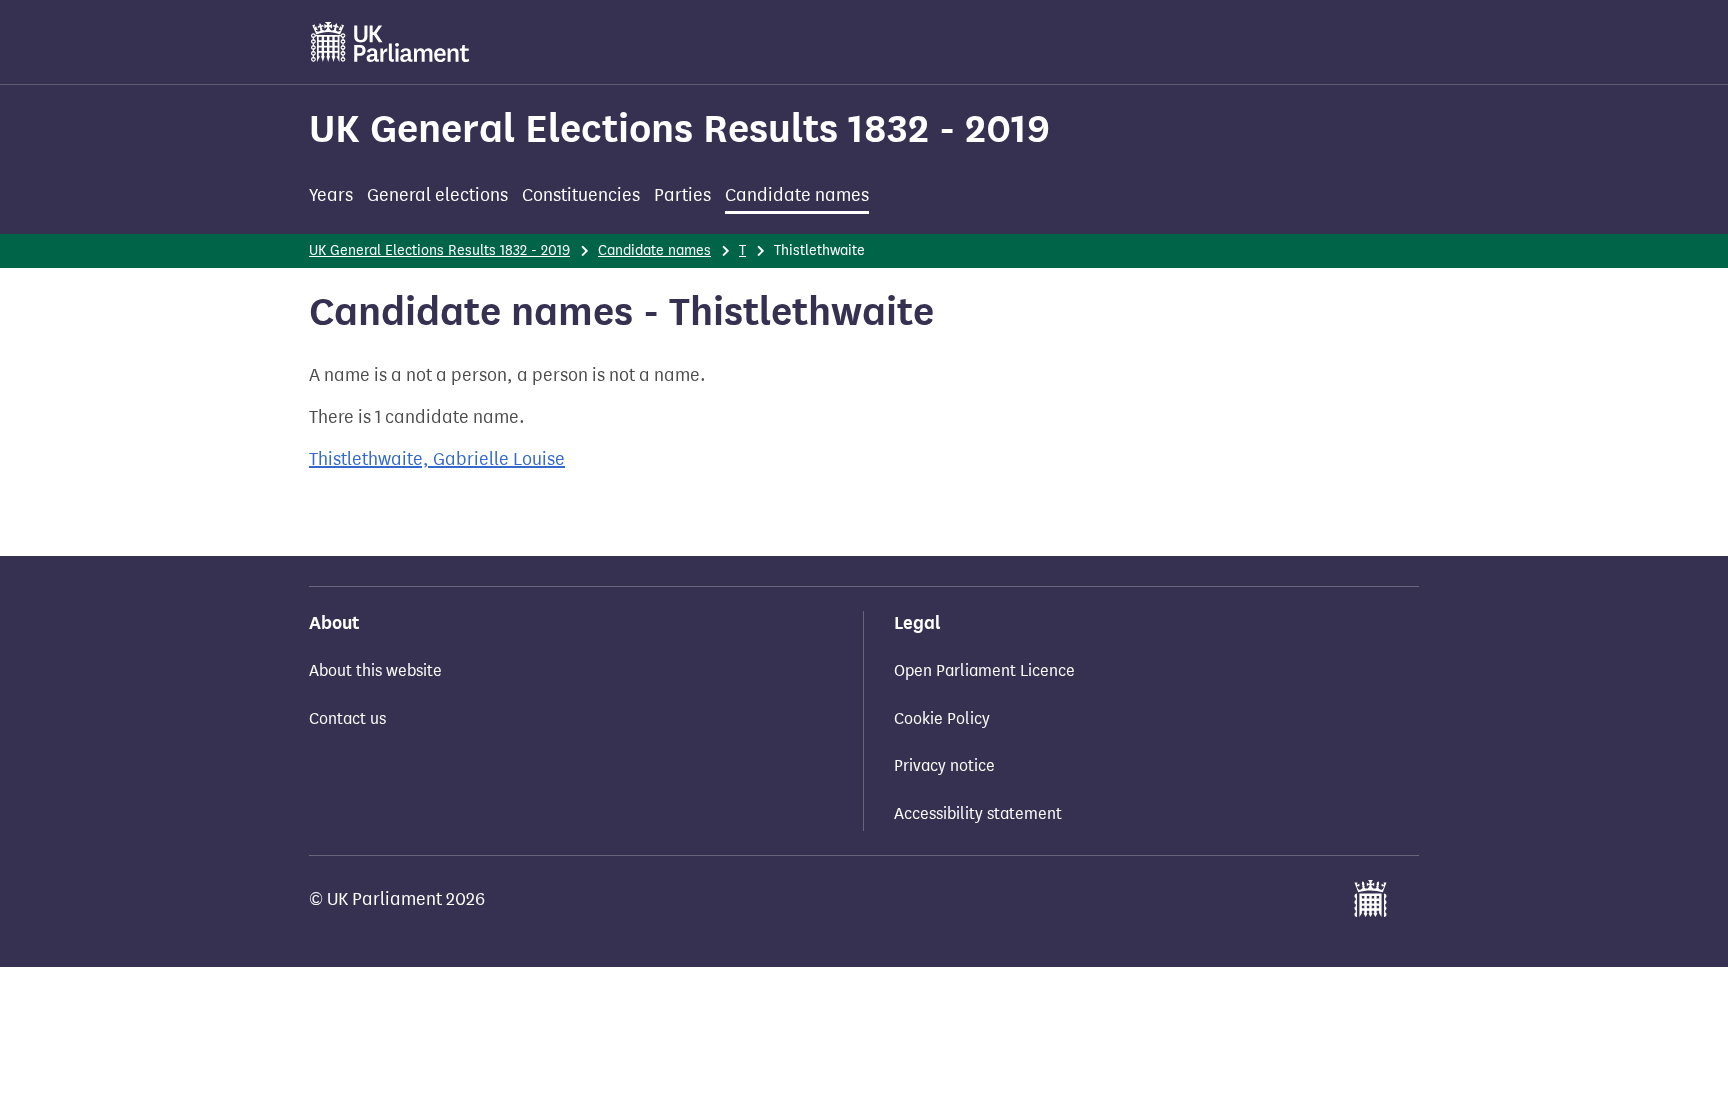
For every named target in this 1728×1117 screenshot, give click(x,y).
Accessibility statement (978, 813)
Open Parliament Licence (984, 670)
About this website (375, 670)
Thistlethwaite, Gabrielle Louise (437, 459)
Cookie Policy (942, 718)
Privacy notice (944, 765)
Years (331, 195)
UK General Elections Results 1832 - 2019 (679, 128)
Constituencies (581, 195)
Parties (682, 195)
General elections (437, 195)
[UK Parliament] (390, 42)
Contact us (347, 718)
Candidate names (797, 195)
